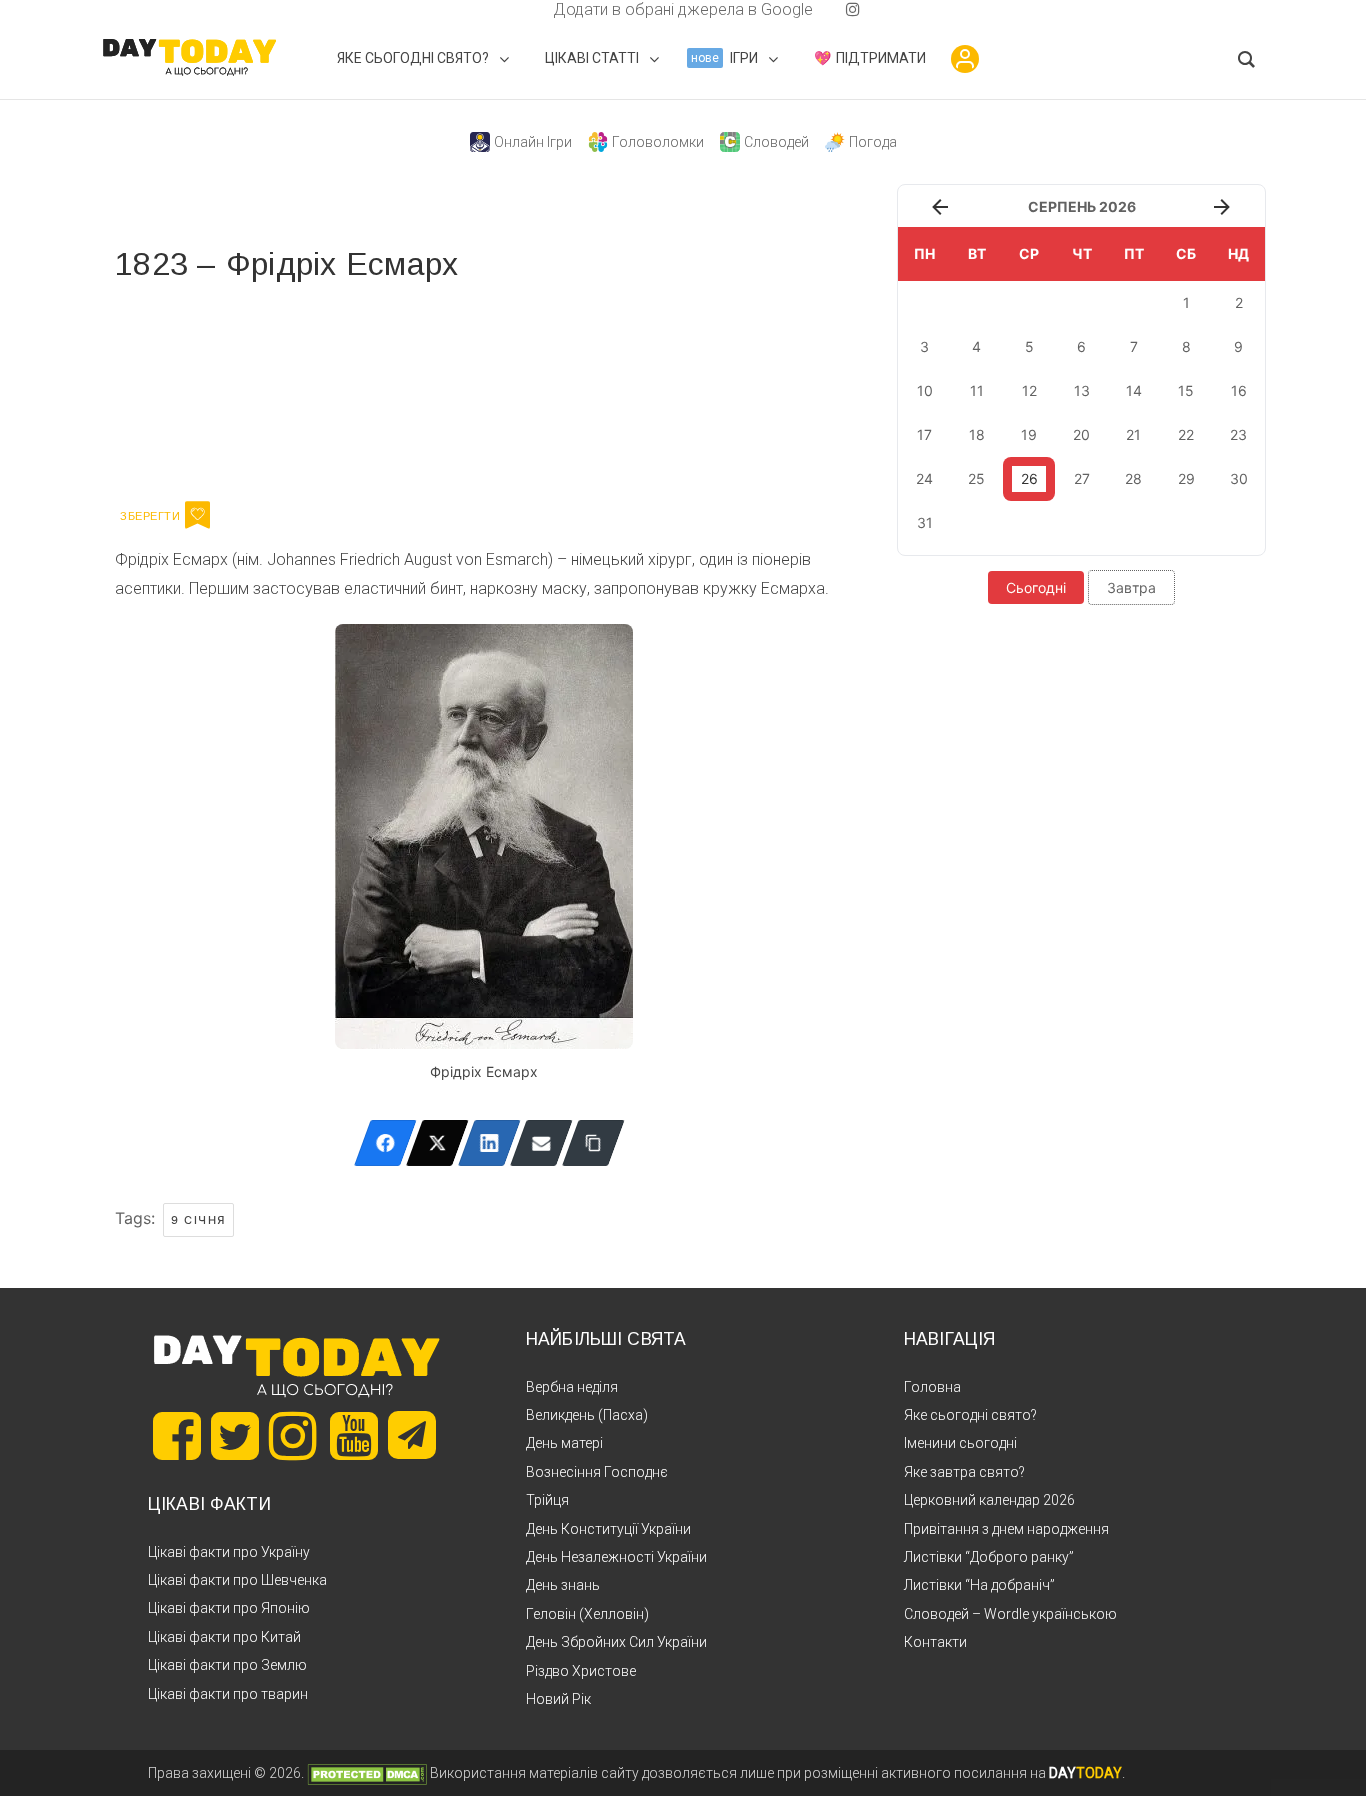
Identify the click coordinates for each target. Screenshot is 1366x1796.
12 (1029, 390)
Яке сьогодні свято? (970, 1415)
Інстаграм (327, 388)
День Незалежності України (616, 1557)
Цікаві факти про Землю (227, 1665)
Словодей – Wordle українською (1010, 1614)
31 (925, 522)
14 (1134, 390)
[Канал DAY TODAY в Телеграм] (412, 1437)
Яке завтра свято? (964, 1472)
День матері (564, 1443)
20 (1081, 434)
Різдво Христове (581, 1671)
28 (1133, 478)
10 (925, 390)
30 (1239, 478)
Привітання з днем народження (1006, 1529)
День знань (563, 1585)
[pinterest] (821, 9)
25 (976, 478)
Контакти (935, 1642)
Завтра (1131, 587)
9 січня (198, 1220)
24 (924, 478)
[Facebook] (385, 1143)
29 (1186, 478)
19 (1029, 434)
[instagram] (853, 9)
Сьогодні (1036, 587)
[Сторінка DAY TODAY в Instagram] (293, 1436)
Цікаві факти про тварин (228, 1694)
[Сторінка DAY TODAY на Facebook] (177, 1436)
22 (1186, 434)
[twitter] (513, 9)
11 (977, 390)
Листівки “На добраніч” (979, 1585)
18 (977, 434)
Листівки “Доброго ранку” (989, 1557)
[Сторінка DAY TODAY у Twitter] (235, 1436)
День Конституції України (608, 1529)
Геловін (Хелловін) (587, 1614)
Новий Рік (558, 1699)
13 (1082, 390)
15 (1186, 390)
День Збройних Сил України (616, 1642)
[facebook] (529, 9)
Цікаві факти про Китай (224, 1637)
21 (1133, 434)
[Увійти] (965, 59)
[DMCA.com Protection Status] (367, 1773)
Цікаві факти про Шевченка (237, 1580)
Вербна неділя (572, 1387)
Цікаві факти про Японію (229, 1608)
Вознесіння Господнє (597, 1472)
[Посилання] (593, 1143)
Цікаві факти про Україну (229, 1552)
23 (1238, 434)
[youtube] (837, 9)
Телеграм (187, 388)
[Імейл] (541, 1143)
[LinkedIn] (489, 1143)
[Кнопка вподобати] (197, 515)
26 (1029, 478)
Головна (932, 1387)
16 (1239, 390)
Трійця (547, 1500)
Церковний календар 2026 (989, 1500)
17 (924, 434)
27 (1082, 478)
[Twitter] (437, 1143)
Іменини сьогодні (960, 1443)
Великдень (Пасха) (587, 1415)
